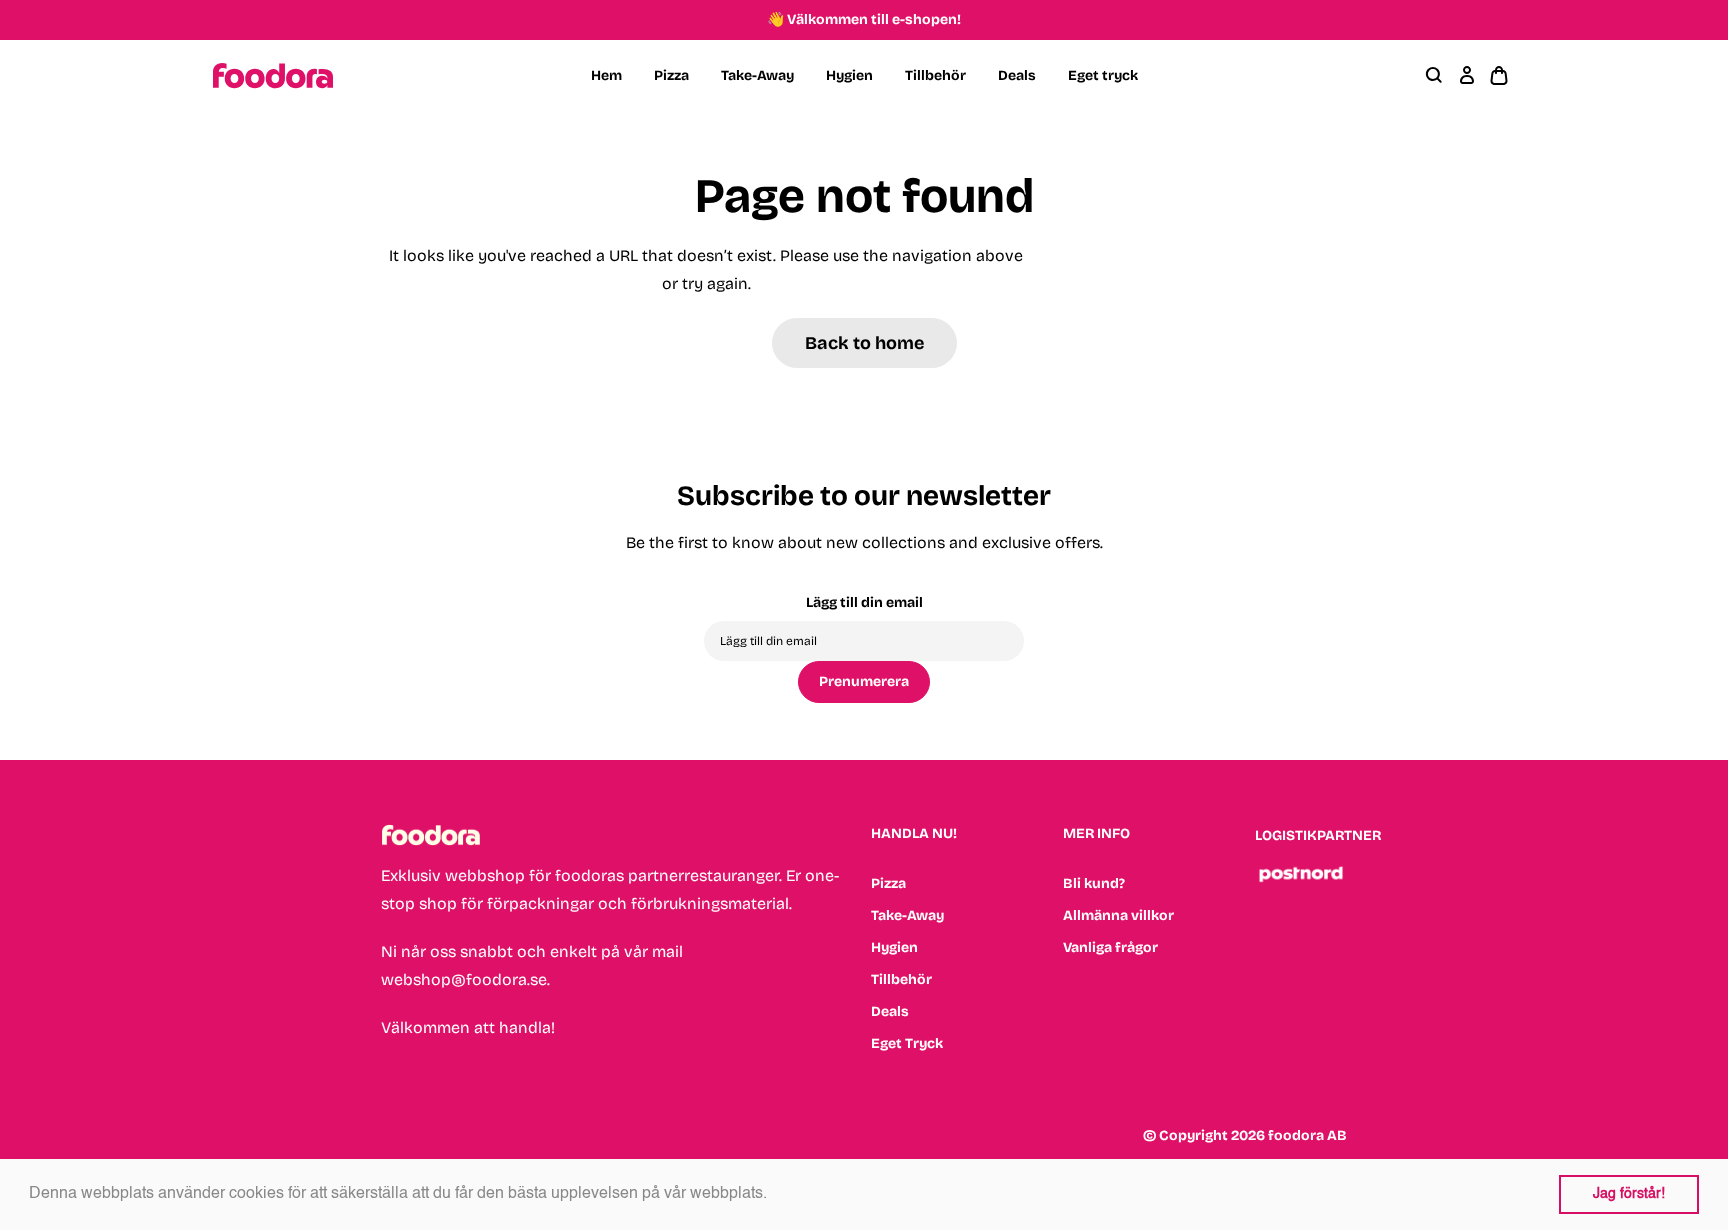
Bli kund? (1094, 883)
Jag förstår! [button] (1629, 1194)
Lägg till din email (864, 602)
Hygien (849, 75)
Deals (1017, 75)
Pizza (671, 75)
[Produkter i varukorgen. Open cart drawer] (1499, 76)
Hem (606, 75)
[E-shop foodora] (273, 76)
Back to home (864, 343)
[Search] (1435, 76)
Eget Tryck (907, 1043)
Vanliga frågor (1110, 947)
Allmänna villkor (1118, 915)
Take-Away (757, 75)
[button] (774, 1195)
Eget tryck (1103, 75)
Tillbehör (935, 75)
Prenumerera (864, 681)
